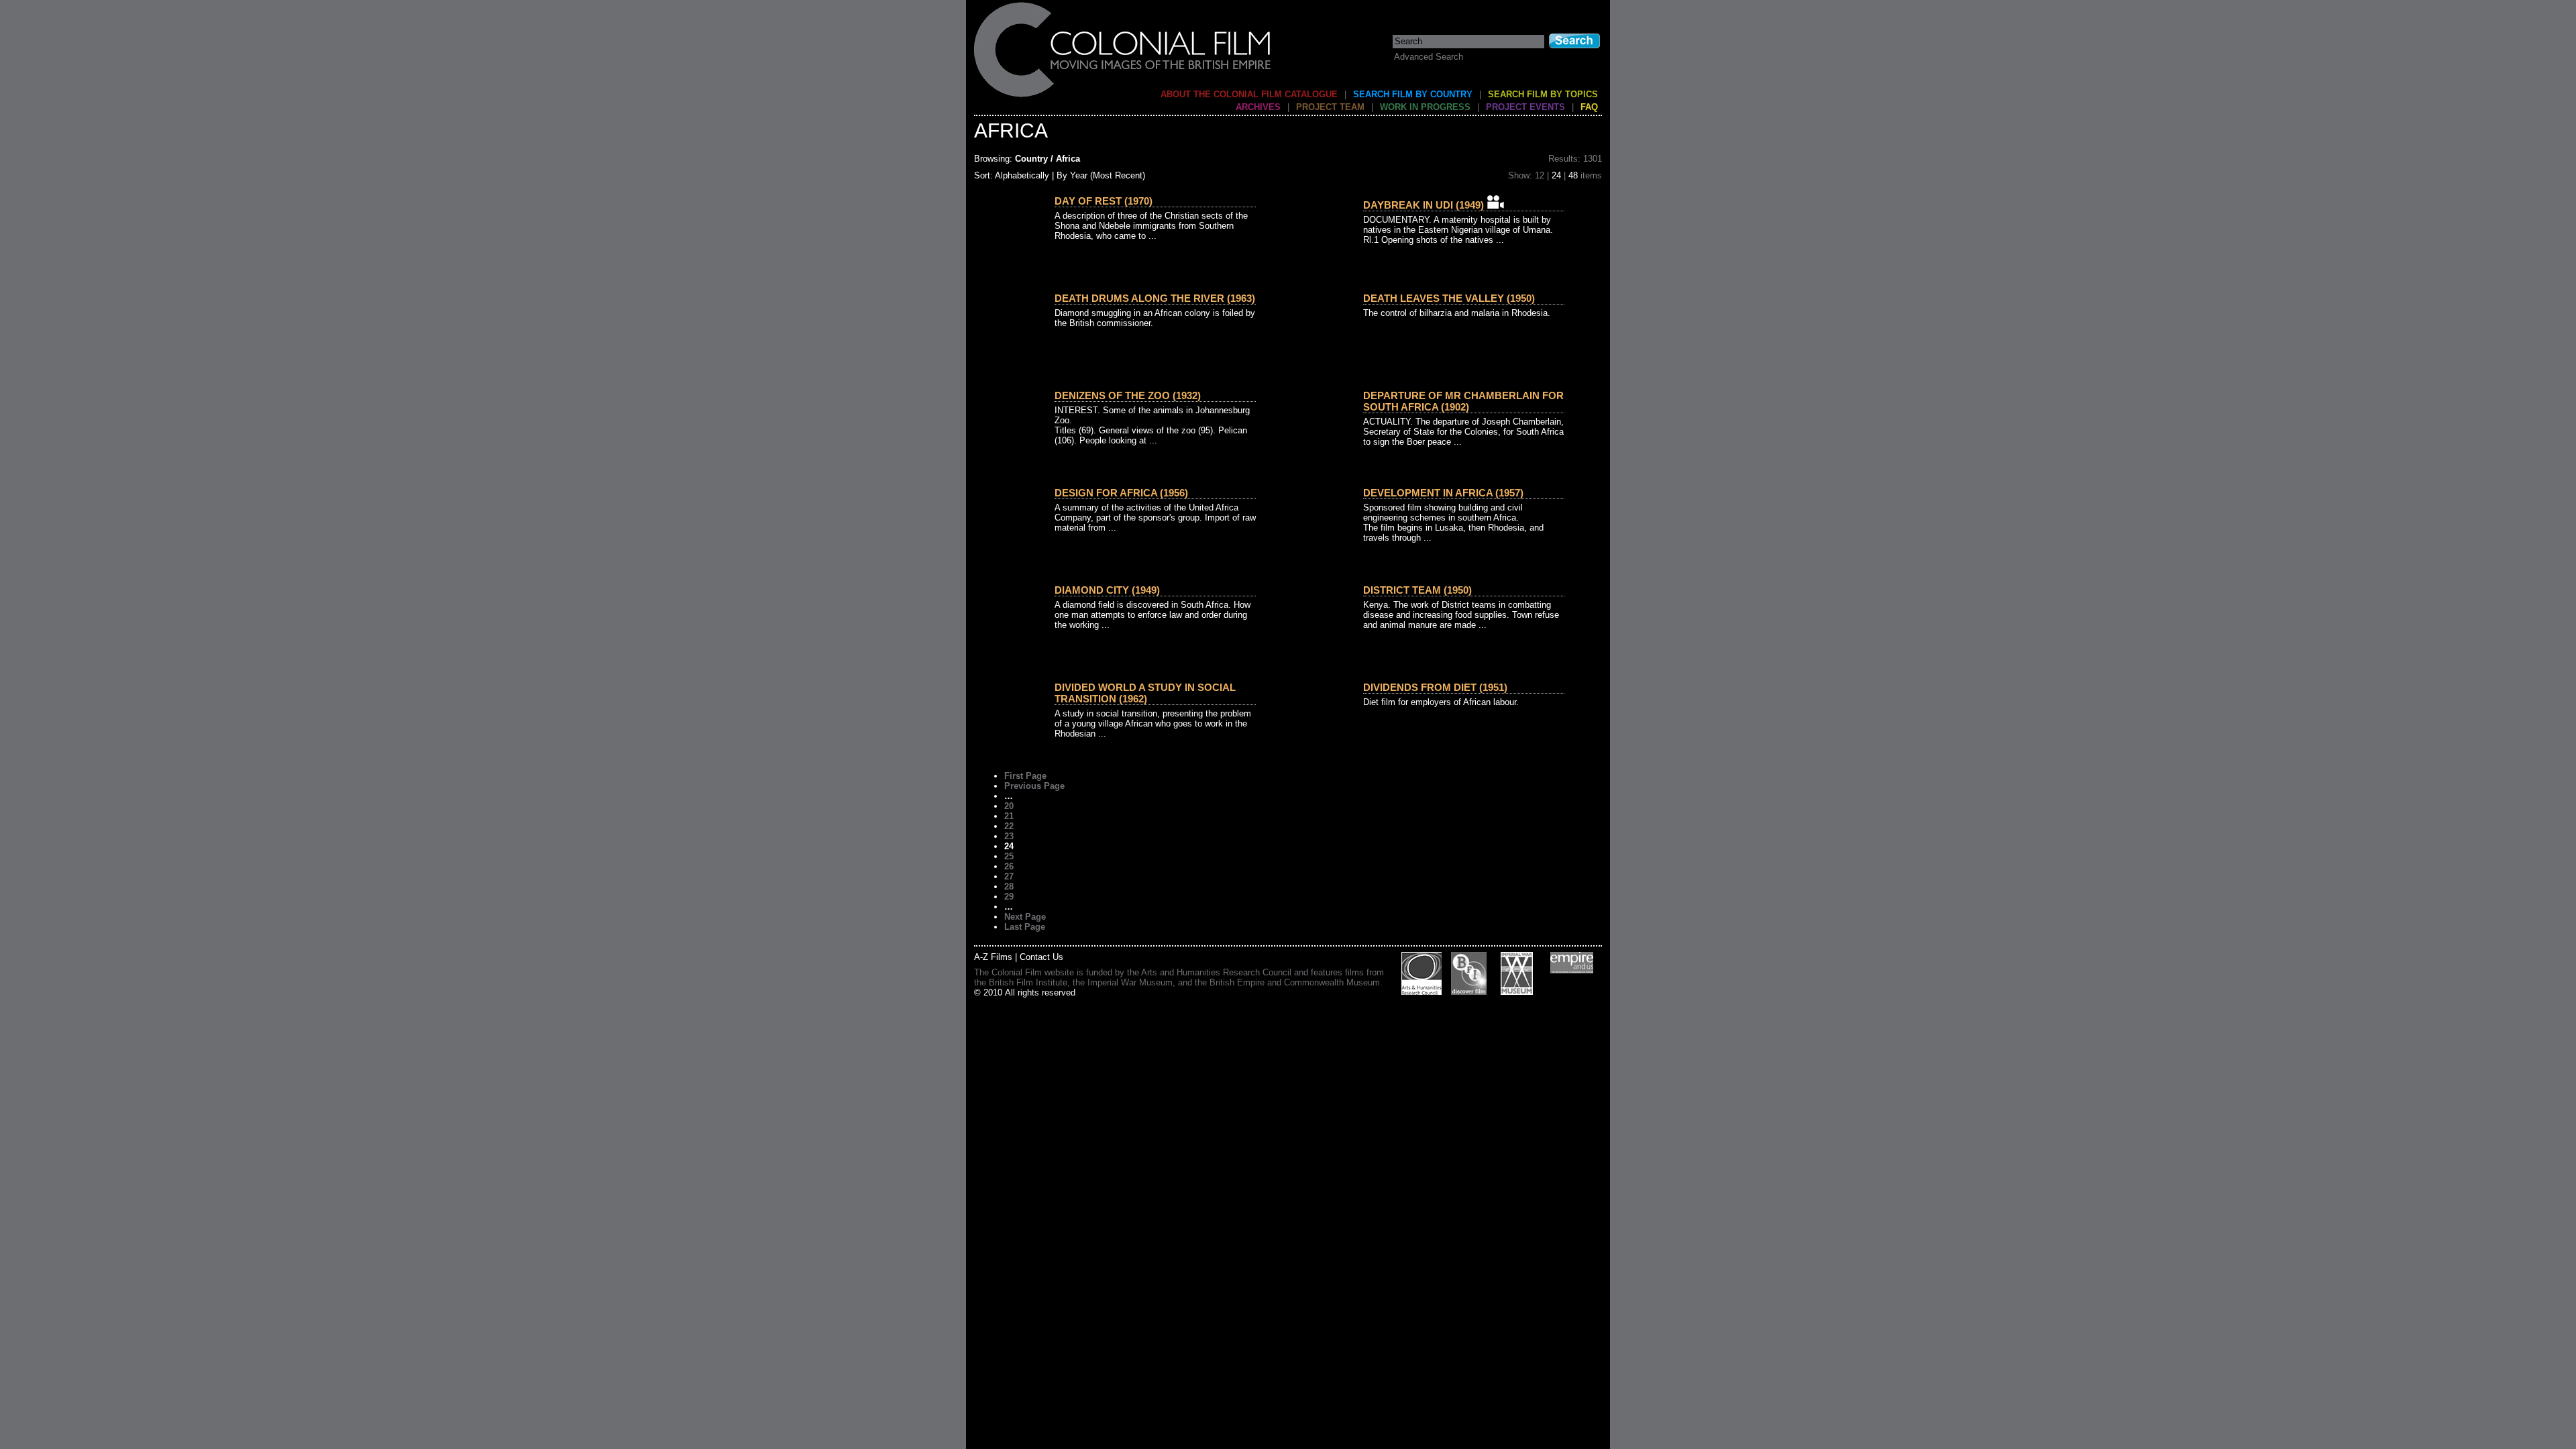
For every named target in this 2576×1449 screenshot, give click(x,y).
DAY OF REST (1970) (1104, 201)
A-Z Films (993, 957)
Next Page (1025, 917)
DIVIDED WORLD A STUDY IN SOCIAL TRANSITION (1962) (1145, 693)
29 (1009, 897)
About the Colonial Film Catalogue (1249, 94)
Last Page (1025, 927)
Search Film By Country (1413, 94)
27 (1009, 876)
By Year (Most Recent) (1101, 175)
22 (1009, 826)
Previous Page (1034, 786)
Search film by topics (1543, 94)
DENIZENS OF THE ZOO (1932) (1128, 395)
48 (1573, 175)
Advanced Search (1429, 57)
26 (1009, 866)
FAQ (1589, 107)
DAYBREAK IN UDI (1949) (1424, 205)
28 (1009, 887)
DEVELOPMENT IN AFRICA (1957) (1443, 493)
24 (1556, 175)
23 (1009, 836)
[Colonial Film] (1123, 96)
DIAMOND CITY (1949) (1107, 590)
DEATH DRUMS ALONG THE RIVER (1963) (1155, 298)
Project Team (1330, 107)
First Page (1025, 776)
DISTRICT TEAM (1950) (1417, 590)
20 (1009, 806)
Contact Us (1041, 957)
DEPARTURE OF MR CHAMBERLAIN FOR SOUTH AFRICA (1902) (1463, 401)
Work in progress (1425, 107)
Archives (1258, 107)
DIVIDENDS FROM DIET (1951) (1435, 687)
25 (1009, 856)
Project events (1525, 107)
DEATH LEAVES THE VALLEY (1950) (1449, 298)
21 (1009, 816)
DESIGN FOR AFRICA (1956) (1121, 493)
